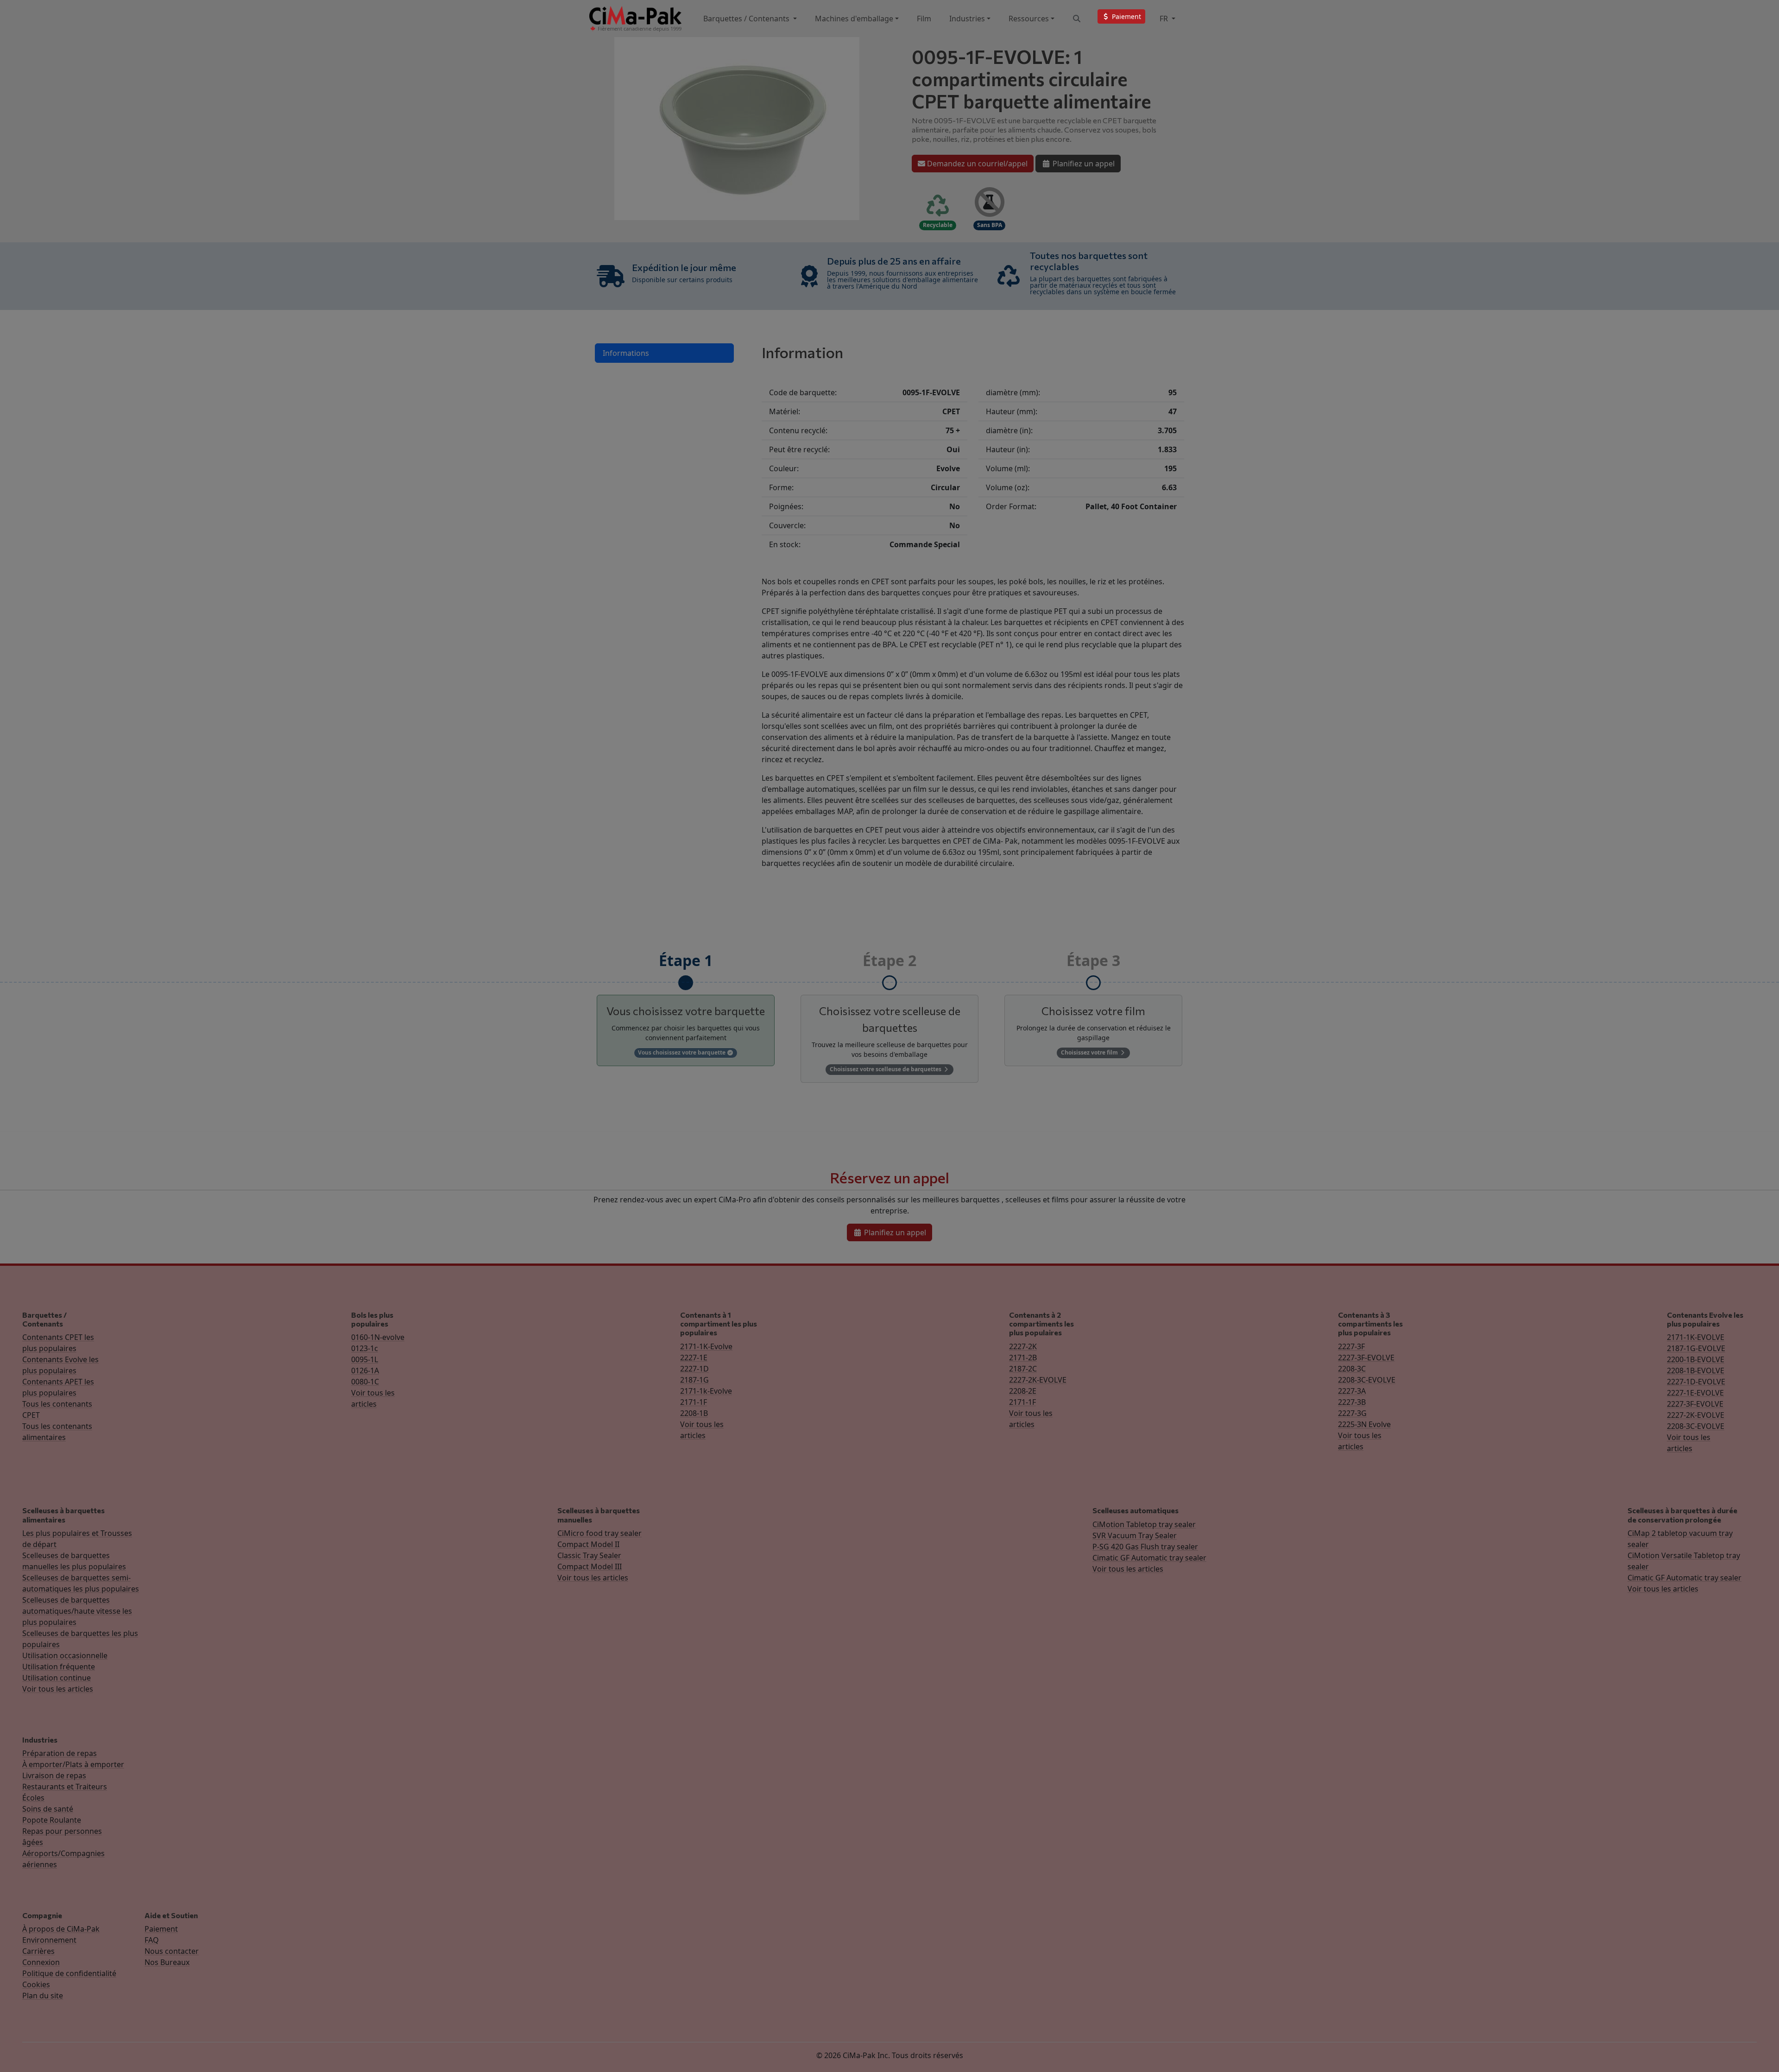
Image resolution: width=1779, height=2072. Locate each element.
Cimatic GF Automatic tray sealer (1149, 1558)
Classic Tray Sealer (589, 1555)
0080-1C (365, 1382)
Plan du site (43, 1996)
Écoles (33, 1798)
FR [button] (1165, 19)
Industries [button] (967, 19)
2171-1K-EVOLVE (1696, 1337)
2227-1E (694, 1358)
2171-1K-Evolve (706, 1346)
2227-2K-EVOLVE (1038, 1380)
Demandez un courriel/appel (976, 164)
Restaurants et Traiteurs (65, 1787)
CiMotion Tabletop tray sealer (1144, 1524)
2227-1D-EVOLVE (1696, 1382)
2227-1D (694, 1369)
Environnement (49, 1940)
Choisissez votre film (1090, 1052)
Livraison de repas (54, 1775)
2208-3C (1352, 1369)
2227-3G (1352, 1413)
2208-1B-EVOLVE (1696, 1371)
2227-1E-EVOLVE (1695, 1393)
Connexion (41, 1962)
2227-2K (1023, 1346)
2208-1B (694, 1413)
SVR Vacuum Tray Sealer (1135, 1535)
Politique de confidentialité (69, 1973)
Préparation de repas (60, 1753)
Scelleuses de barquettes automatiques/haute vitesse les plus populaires (77, 1611)
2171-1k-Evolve (706, 1391)
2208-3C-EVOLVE (1367, 1380)
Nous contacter (172, 1951)
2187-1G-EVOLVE (1696, 1348)
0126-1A (365, 1371)
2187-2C (1023, 1369)
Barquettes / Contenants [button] (747, 19)
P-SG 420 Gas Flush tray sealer (1145, 1547)
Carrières (38, 1951)
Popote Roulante (52, 1820)
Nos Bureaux (167, 1962)
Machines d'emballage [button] (854, 19)
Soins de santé (48, 1809)
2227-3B (1352, 1402)
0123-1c (365, 1348)
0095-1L (365, 1359)
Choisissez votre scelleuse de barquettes (886, 1069)
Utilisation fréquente (59, 1667)
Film (924, 19)
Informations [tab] (626, 353)
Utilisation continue (57, 1678)
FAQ (152, 1940)
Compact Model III (590, 1567)
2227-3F (1351, 1346)
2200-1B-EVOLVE (1696, 1359)
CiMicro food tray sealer (599, 1533)
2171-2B (1023, 1358)
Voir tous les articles (58, 1689)
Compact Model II (588, 1544)
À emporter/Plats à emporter (73, 1764)
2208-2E (1023, 1391)
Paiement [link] (1126, 16)
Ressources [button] (1029, 19)
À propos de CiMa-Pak (61, 1929)
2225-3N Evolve (1364, 1424)
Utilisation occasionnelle (65, 1655)
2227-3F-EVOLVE (1366, 1358)
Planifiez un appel (1083, 164)
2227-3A (1352, 1391)
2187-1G (694, 1380)
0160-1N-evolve (378, 1337)
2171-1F (694, 1402)
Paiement (161, 1929)
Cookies (36, 1984)
